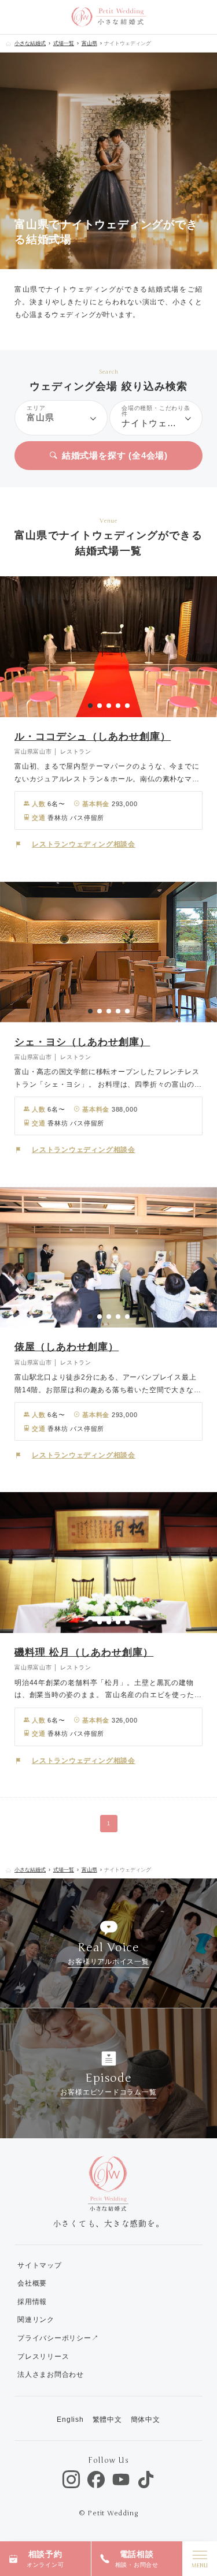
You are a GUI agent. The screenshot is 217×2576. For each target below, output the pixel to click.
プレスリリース (43, 2357)
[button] (90, 706)
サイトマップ (40, 2265)
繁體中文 (107, 2420)
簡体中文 (146, 2420)
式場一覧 (64, 43)
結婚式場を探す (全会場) (115, 455)
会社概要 (32, 2283)
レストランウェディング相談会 (84, 844)
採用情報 (32, 2302)
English (70, 2420)
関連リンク (36, 2320)
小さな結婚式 (30, 43)
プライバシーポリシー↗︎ (58, 2338)
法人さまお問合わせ (51, 2374)
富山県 (89, 43)
